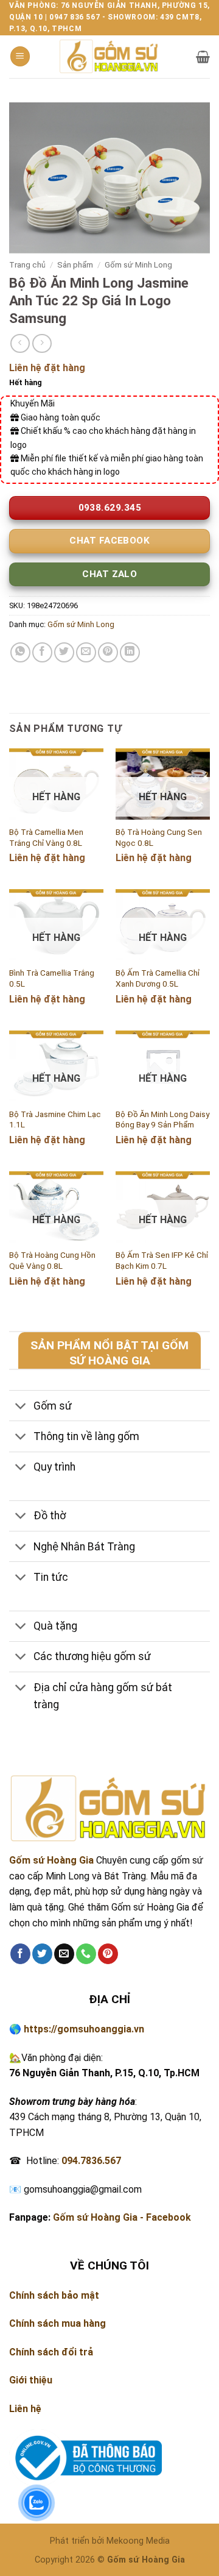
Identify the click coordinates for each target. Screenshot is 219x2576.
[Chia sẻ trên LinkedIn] (130, 652)
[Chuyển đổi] (21, 1407)
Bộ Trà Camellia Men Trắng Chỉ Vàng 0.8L (46, 837)
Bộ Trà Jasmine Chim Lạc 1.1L (55, 1119)
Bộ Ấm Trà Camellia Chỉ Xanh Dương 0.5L (158, 978)
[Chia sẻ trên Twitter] (64, 652)
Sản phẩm (75, 264)
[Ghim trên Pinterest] (108, 652)
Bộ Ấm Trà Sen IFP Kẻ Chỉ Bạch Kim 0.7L (162, 1260)
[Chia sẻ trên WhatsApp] (20, 652)
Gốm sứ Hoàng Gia (51, 1860)
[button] (20, 56)
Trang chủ (27, 264)
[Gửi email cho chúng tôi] (64, 1954)
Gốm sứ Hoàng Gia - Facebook (122, 2217)
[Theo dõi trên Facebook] (20, 1954)
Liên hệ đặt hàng (47, 368)
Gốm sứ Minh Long (138, 264)
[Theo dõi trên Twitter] (42, 1954)
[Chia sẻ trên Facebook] (42, 652)
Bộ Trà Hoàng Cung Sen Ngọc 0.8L (159, 837)
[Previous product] (42, 343)
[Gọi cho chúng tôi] (86, 1954)
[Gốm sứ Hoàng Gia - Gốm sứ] (109, 56)
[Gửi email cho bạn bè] (86, 652)
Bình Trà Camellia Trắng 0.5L (52, 978)
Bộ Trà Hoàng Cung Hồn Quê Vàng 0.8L (52, 1260)
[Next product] (20, 343)
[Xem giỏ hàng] (203, 57)
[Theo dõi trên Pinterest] (108, 1954)
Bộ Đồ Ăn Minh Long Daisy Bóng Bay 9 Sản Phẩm (162, 1119)
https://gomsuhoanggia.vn (84, 2029)
